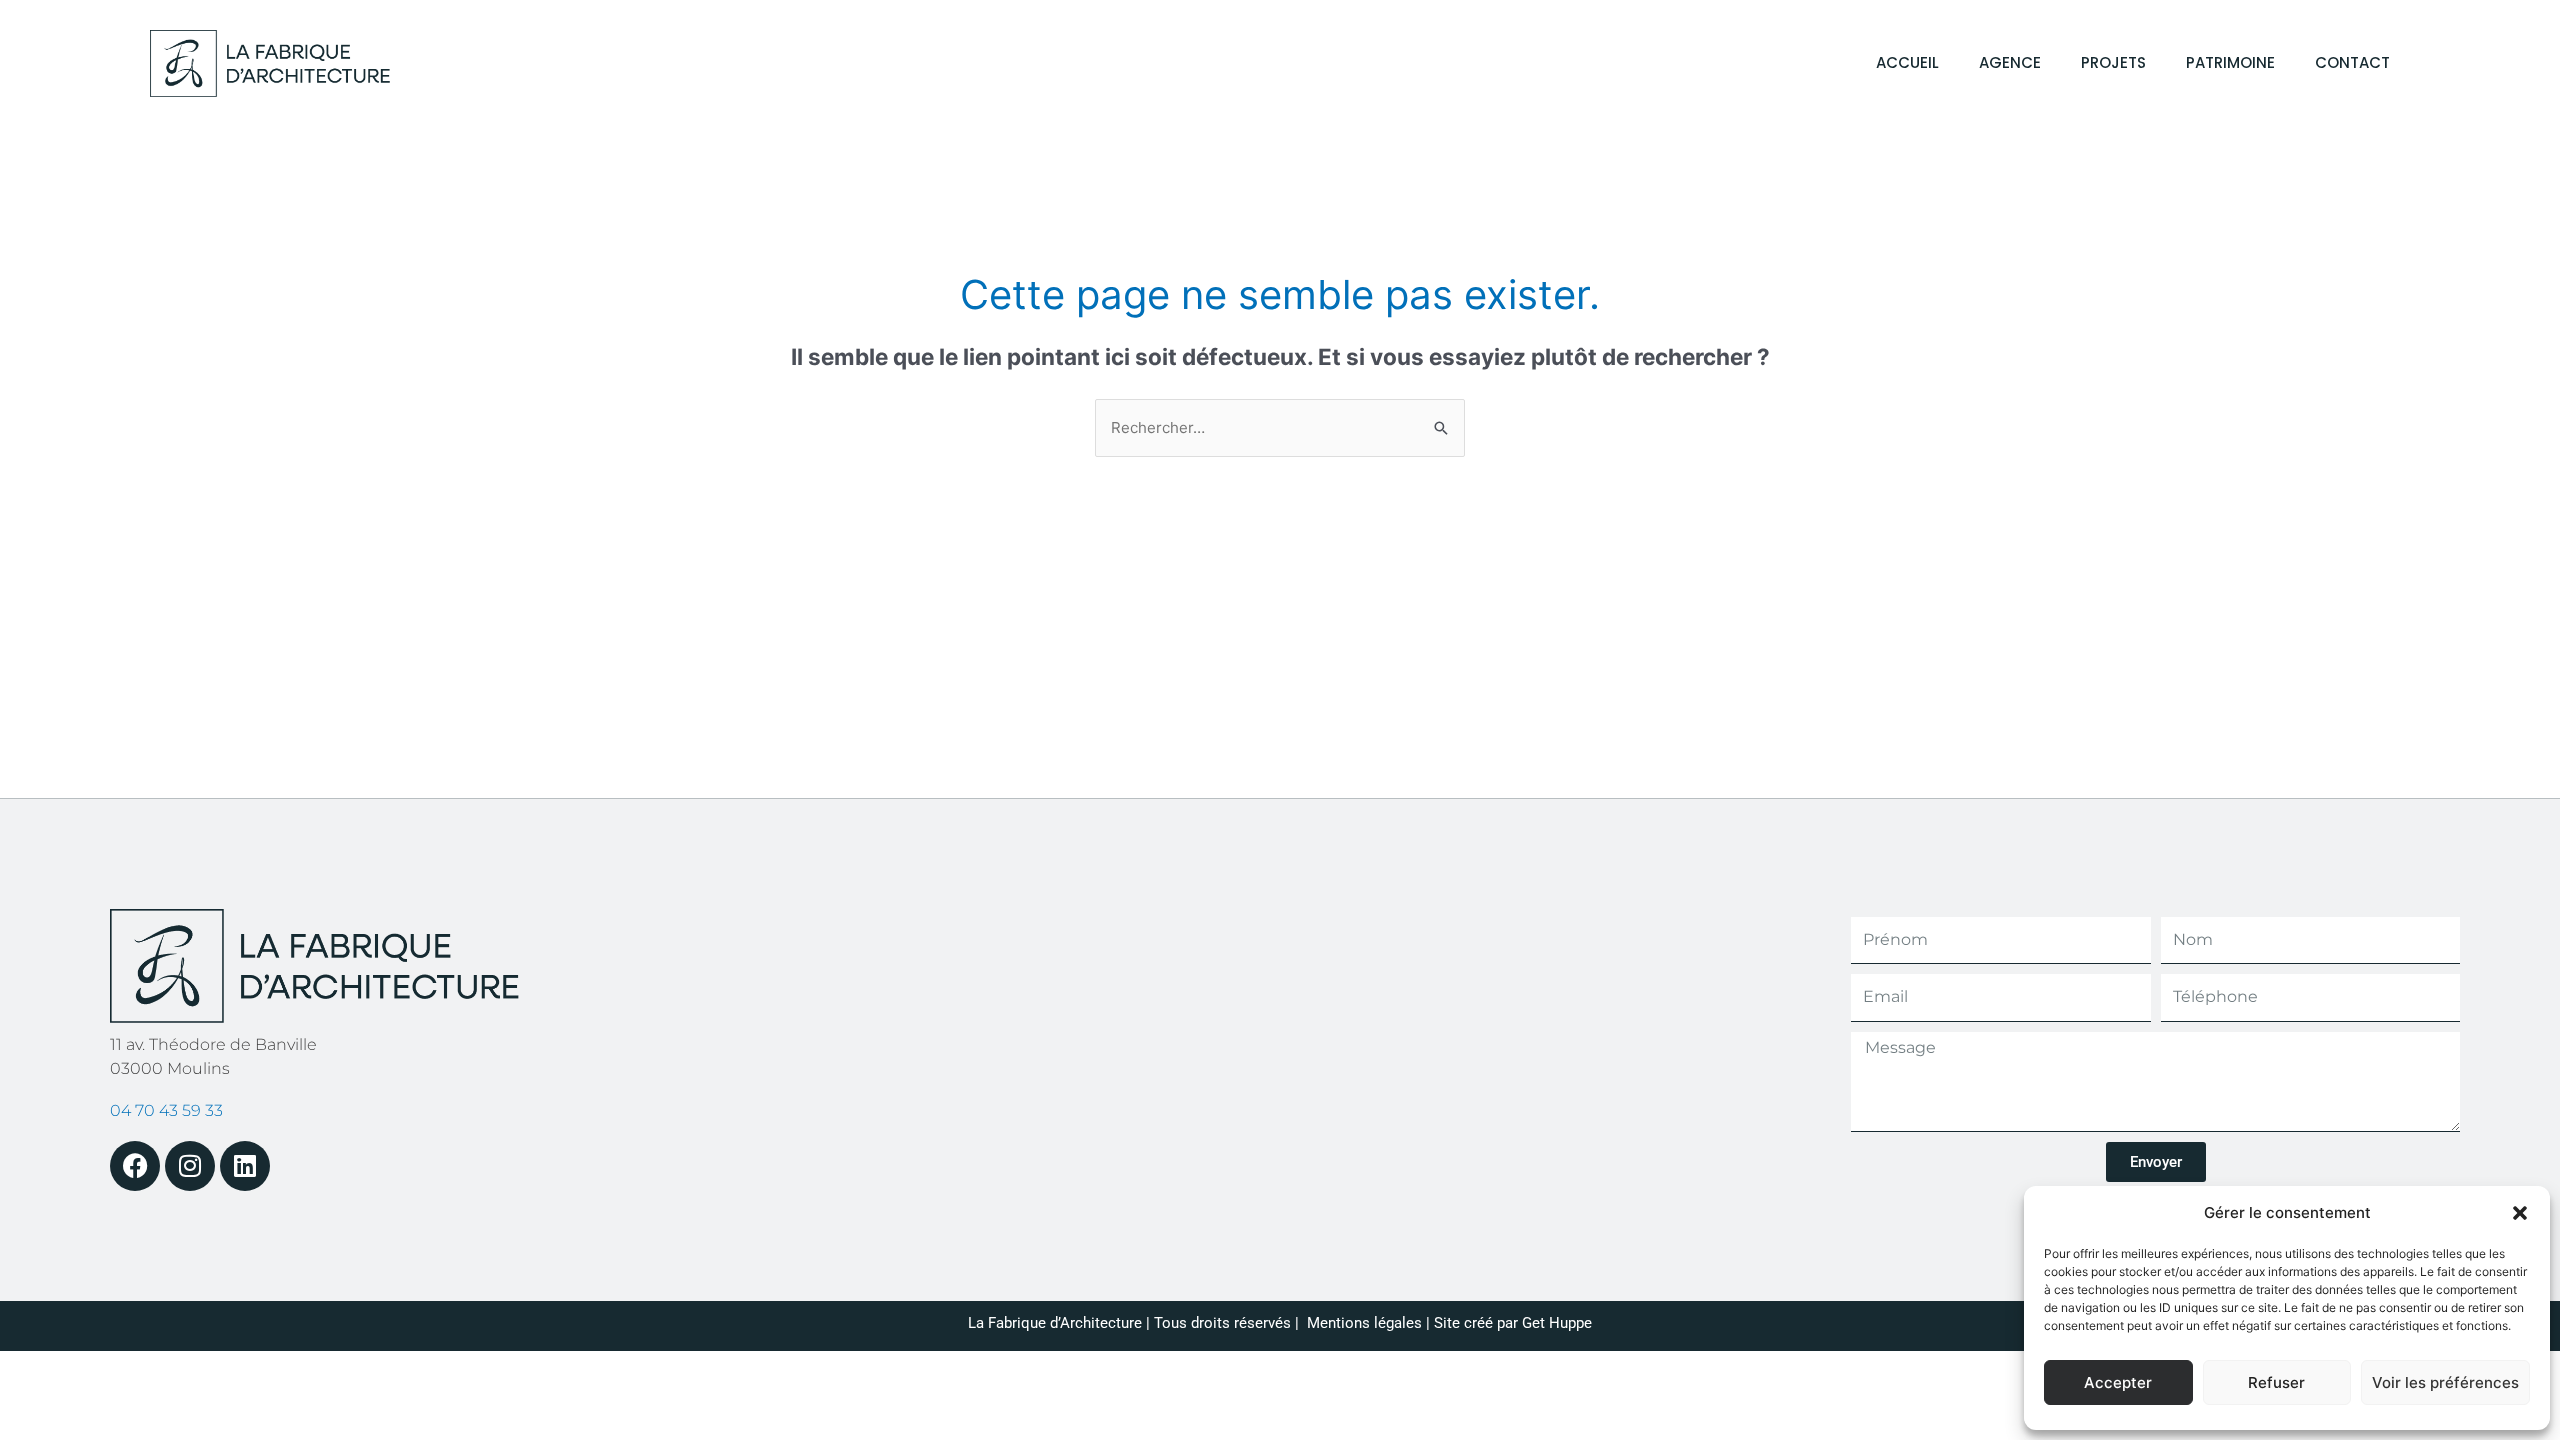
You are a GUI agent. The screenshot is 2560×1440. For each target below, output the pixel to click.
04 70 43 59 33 (166, 1110)
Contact (2352, 62)
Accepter (2118, 1382)
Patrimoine (2230, 62)
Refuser (2276, 1382)
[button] (2520, 1213)
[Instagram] (190, 1166)
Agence (2010, 62)
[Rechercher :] (1280, 427)
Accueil (1907, 62)
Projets (2113, 62)
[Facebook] (135, 1166)
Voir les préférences (2445, 1382)
